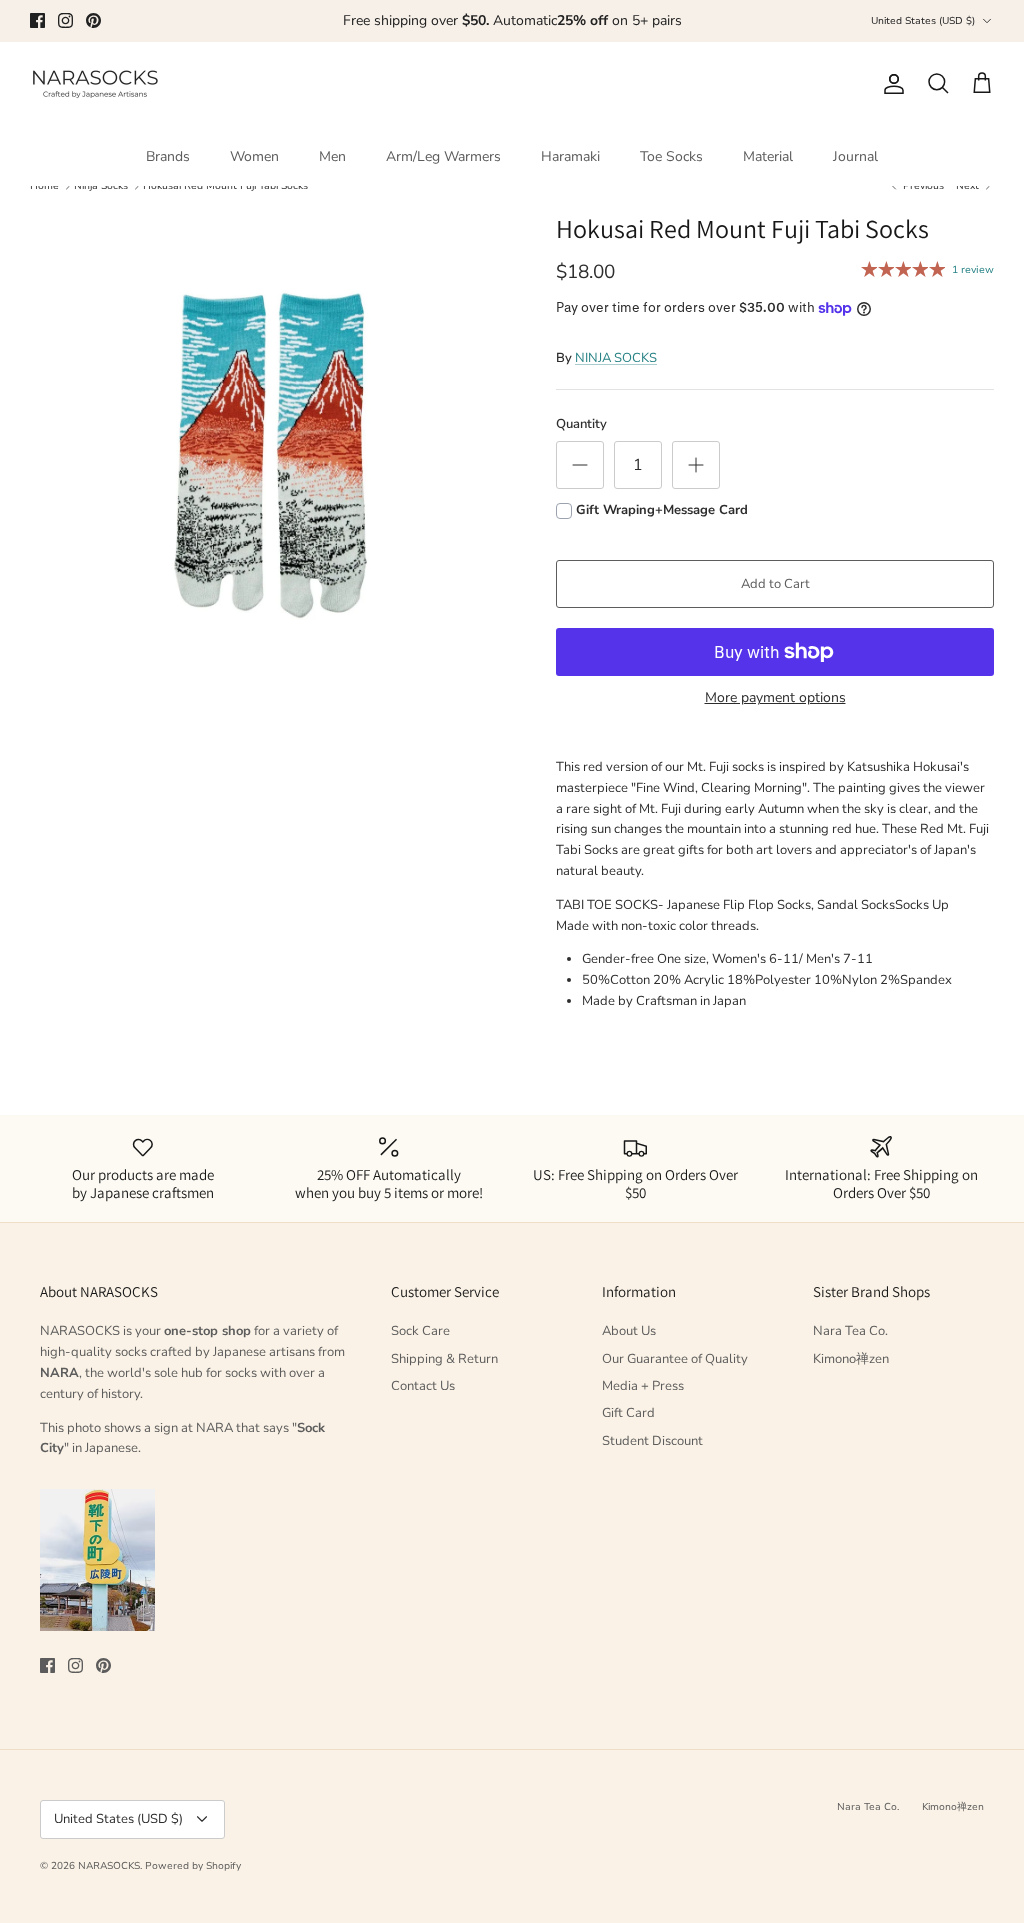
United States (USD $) (923, 21)
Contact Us (423, 1386)
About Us (629, 1331)
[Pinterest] (93, 20)
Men (332, 156)
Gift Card (628, 1413)
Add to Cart (775, 584)
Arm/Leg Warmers (443, 156)
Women (254, 156)
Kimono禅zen (851, 1359)
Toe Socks (671, 156)
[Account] (890, 84)
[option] (271, 454)
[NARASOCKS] (95, 84)
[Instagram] (65, 20)
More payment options (775, 698)
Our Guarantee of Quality (675, 1359)
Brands (168, 156)
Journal (855, 156)
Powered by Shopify (193, 1866)
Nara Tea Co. (850, 1331)
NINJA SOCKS (616, 358)
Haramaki (570, 156)
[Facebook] (37, 20)
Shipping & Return (444, 1359)
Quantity (581, 424)
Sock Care (420, 1331)
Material (768, 156)
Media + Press (643, 1386)
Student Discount (652, 1441)
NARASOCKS (109, 1866)
